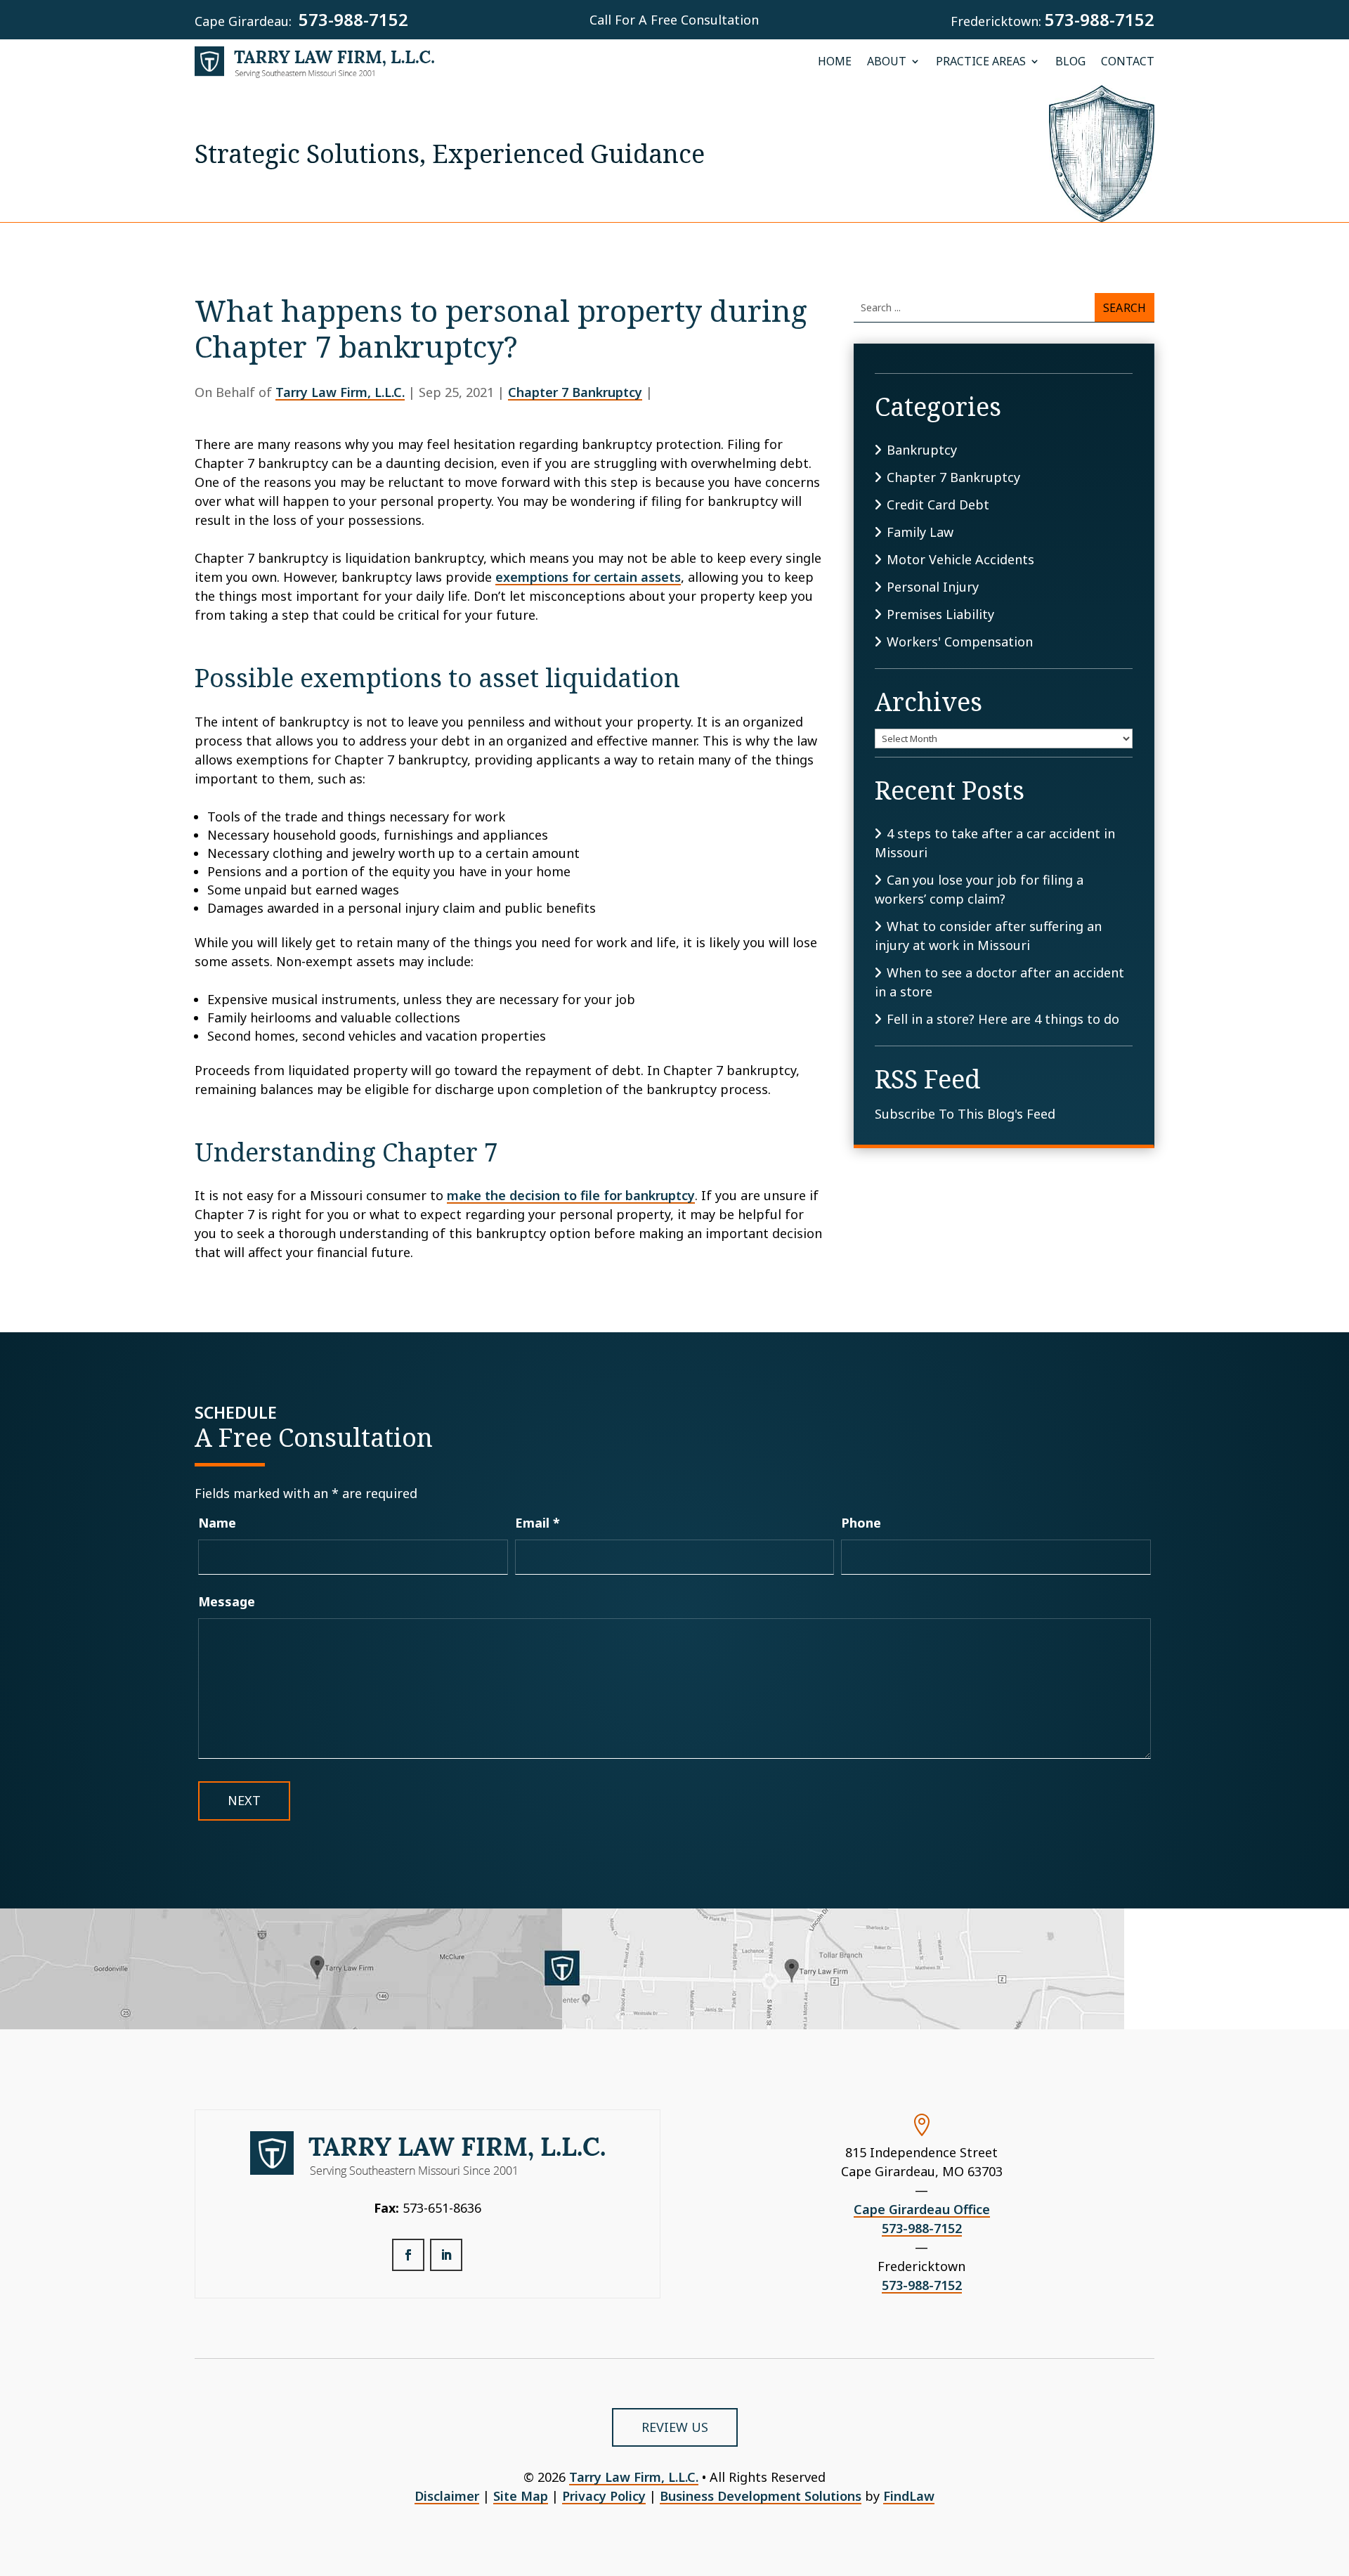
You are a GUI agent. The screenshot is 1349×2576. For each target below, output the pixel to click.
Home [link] (835, 62)
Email (537, 1523)
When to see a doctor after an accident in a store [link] (999, 982)
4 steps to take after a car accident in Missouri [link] (995, 843)
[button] (408, 2255)
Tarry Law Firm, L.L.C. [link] (340, 392)
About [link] (887, 62)
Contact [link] (1128, 62)
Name (217, 1523)
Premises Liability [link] (940, 614)
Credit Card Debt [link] (938, 505)
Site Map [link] (521, 2496)
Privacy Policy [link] (604, 2496)
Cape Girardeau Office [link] (922, 2209)
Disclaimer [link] (447, 2496)
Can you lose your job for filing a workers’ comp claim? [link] (979, 889)
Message (227, 1601)
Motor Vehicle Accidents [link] (960, 559)
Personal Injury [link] (933, 587)
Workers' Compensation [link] (960, 642)
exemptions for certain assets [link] (588, 577)
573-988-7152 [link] (353, 19)
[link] (315, 62)
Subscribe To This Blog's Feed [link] (965, 1114)
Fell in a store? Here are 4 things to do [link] (1003, 1019)
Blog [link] (1070, 62)
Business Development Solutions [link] (761, 2496)
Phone (861, 1523)
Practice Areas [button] (981, 62)
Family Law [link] (920, 532)
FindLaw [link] (909, 2496)
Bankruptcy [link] (922, 450)
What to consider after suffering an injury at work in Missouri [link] (988, 936)
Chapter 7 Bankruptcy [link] (575, 392)
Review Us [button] (675, 2427)
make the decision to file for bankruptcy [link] (571, 1195)
